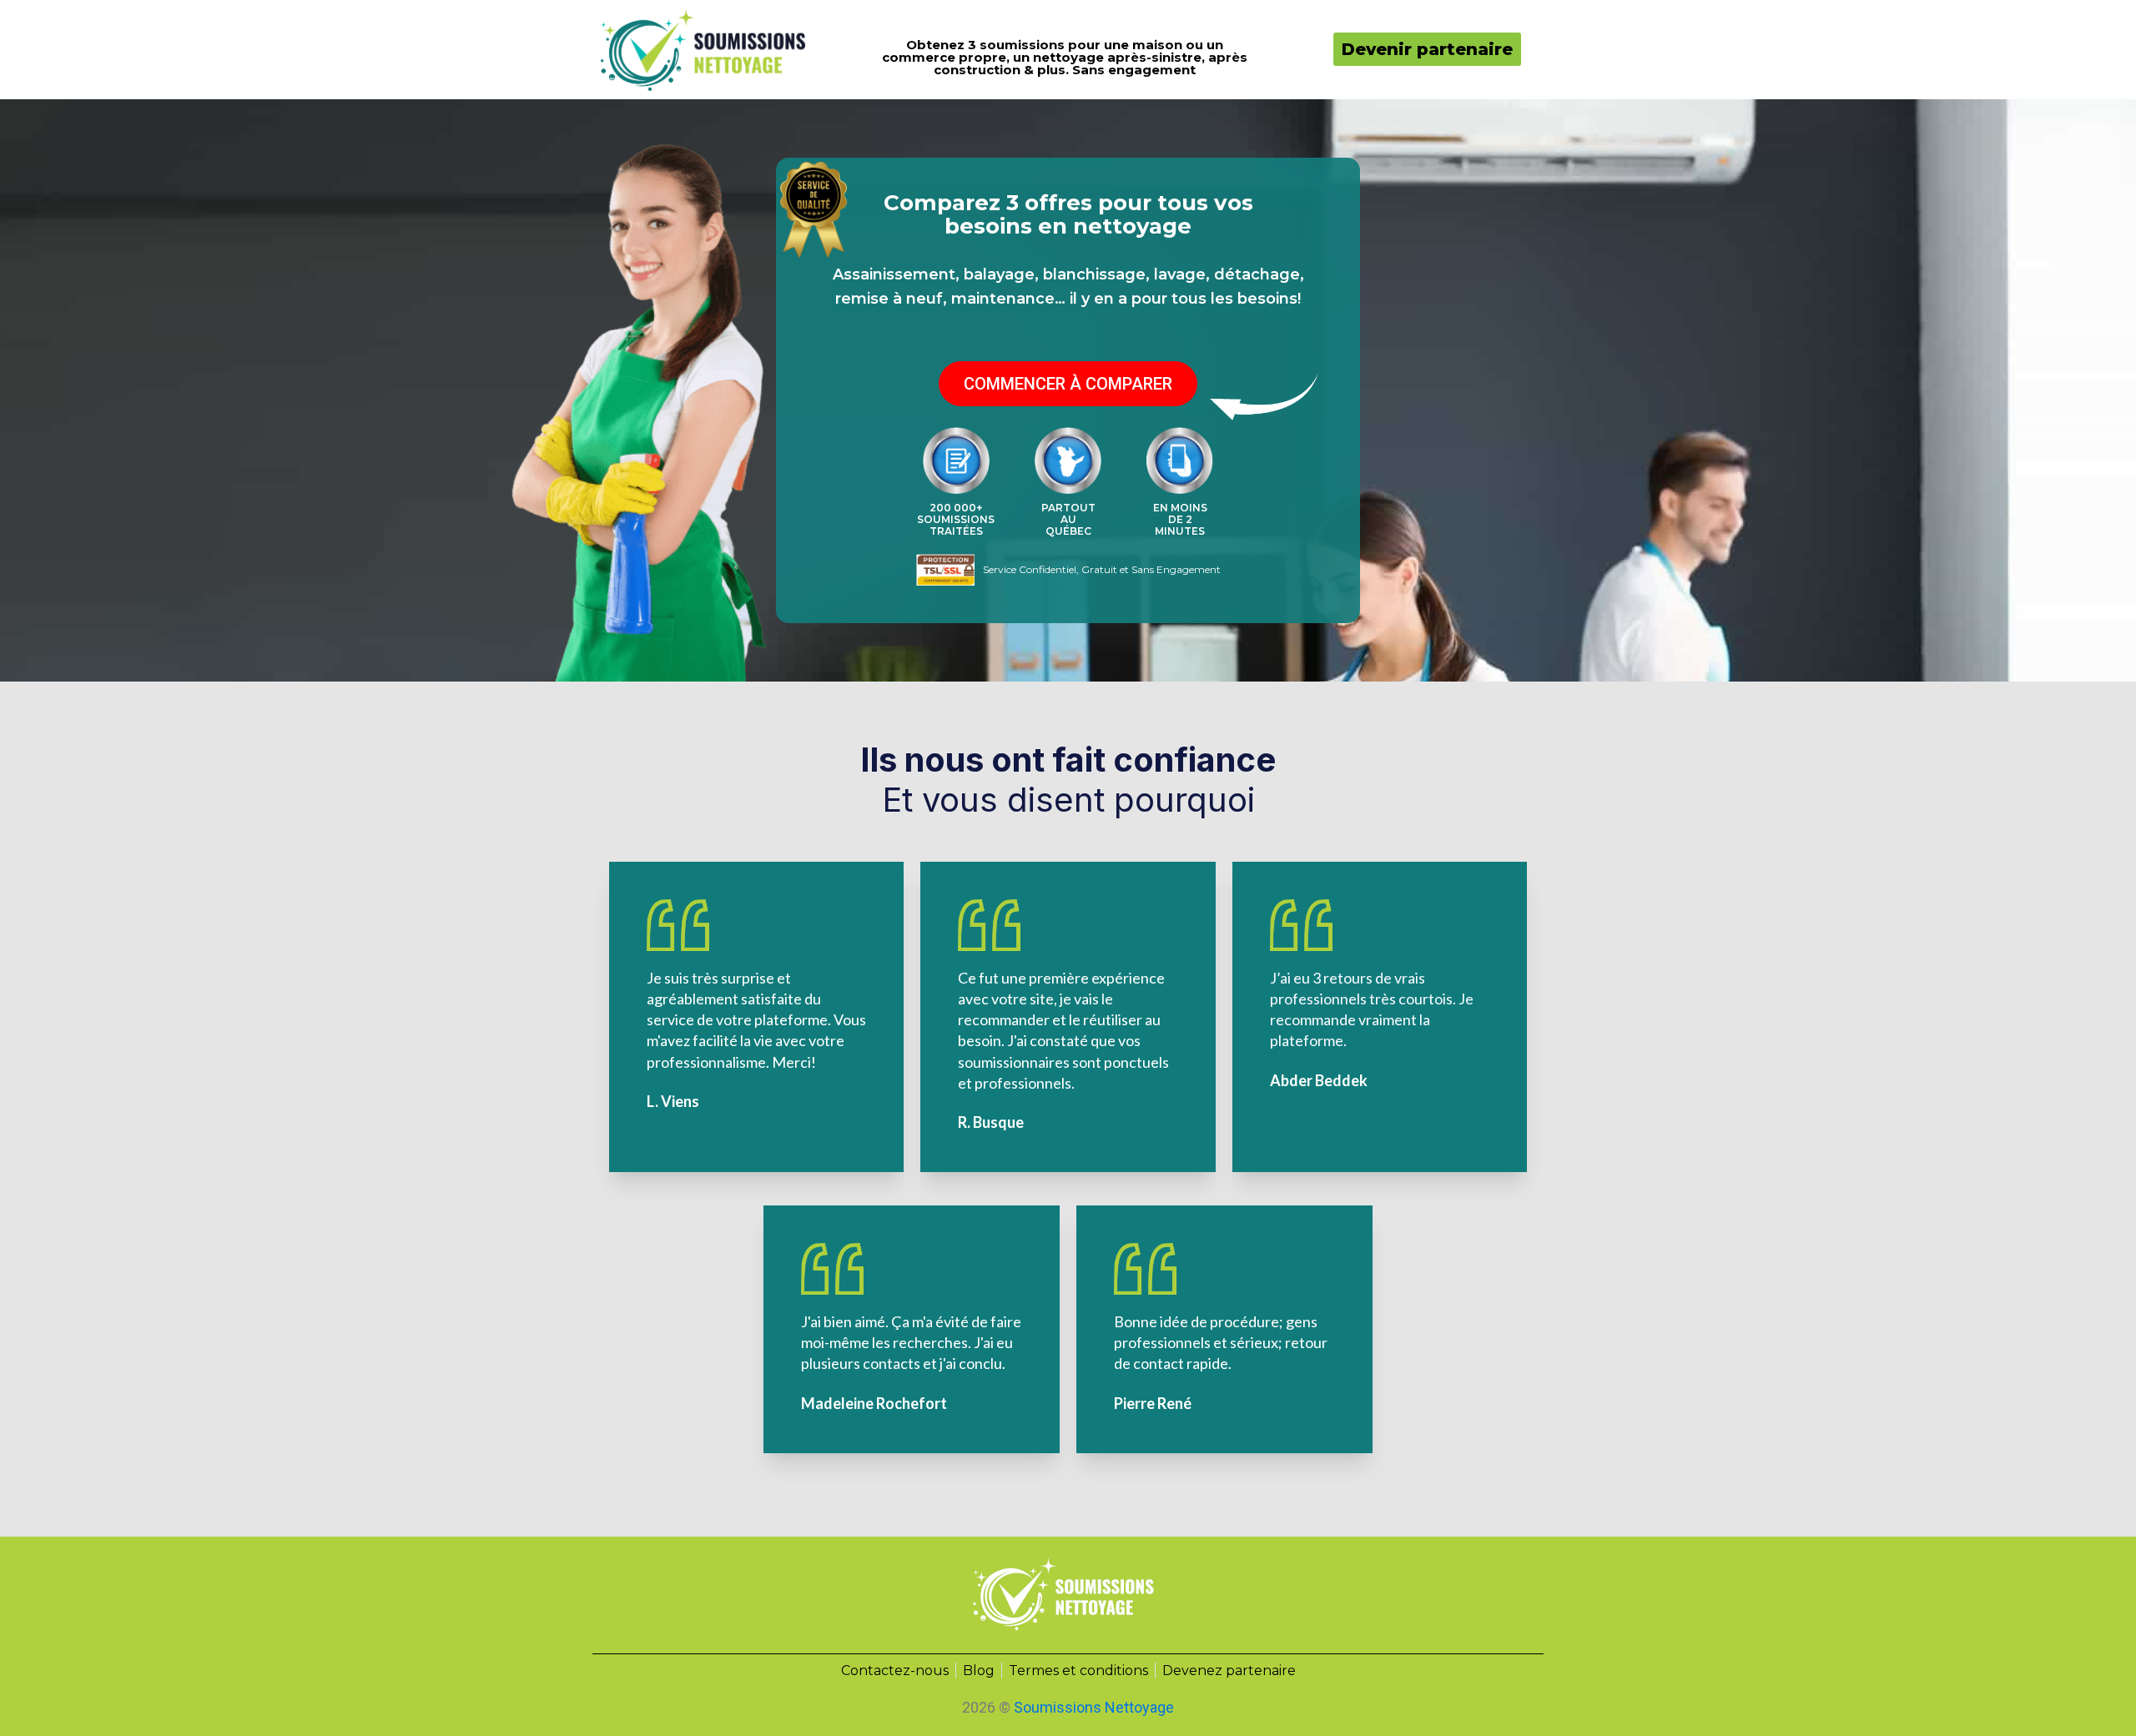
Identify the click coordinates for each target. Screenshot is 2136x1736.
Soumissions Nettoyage (1094, 1707)
